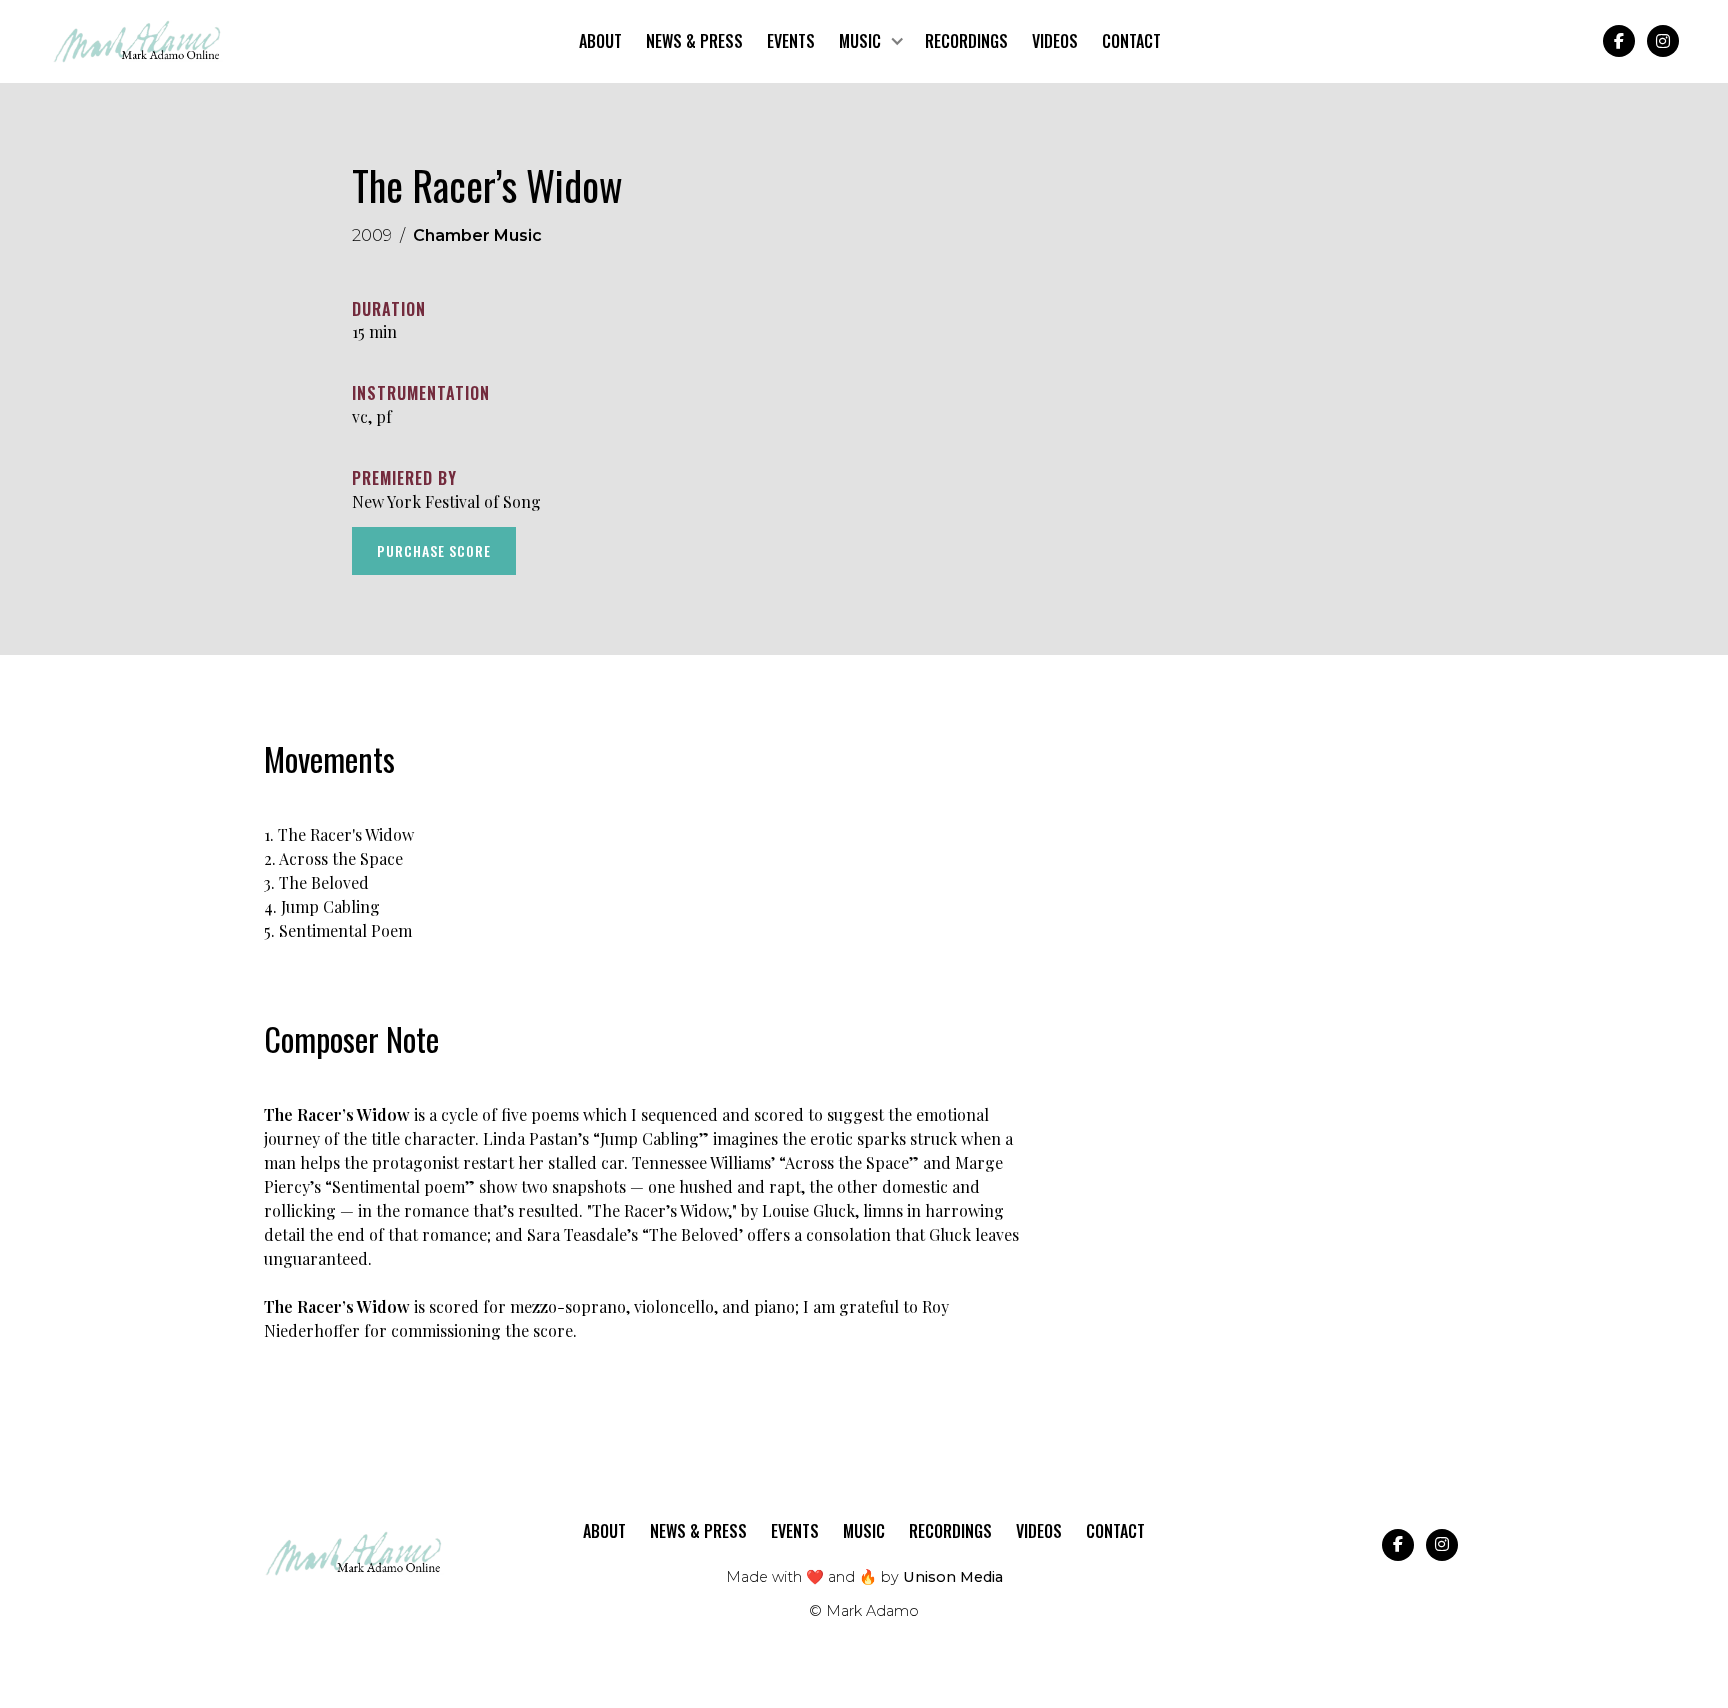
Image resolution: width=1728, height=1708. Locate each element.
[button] (870, 41)
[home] (137, 41)
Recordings (966, 41)
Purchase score (434, 549)
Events (791, 41)
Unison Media (953, 1577)
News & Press (694, 41)
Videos (1055, 41)
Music (864, 1531)
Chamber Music (477, 235)
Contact (1131, 41)
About (600, 41)
